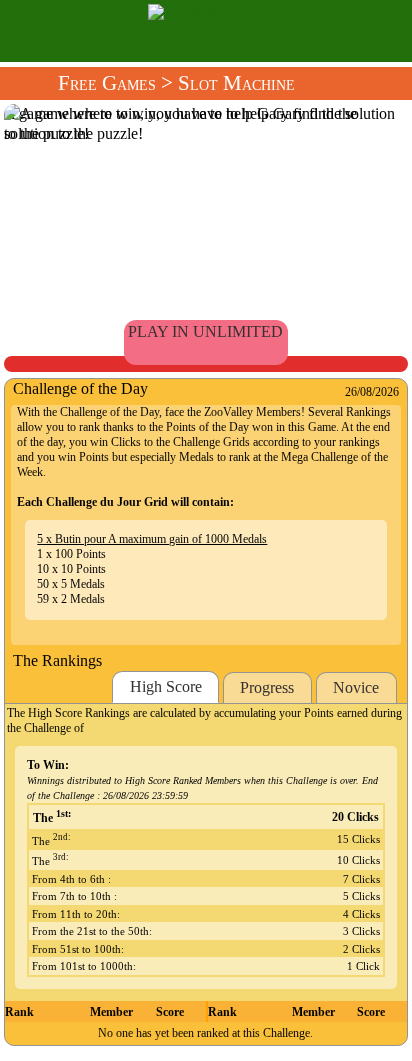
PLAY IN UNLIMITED (205, 331)
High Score (166, 686)
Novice (356, 687)
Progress (267, 687)
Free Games (107, 83)
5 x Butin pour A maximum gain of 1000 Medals (152, 539)
